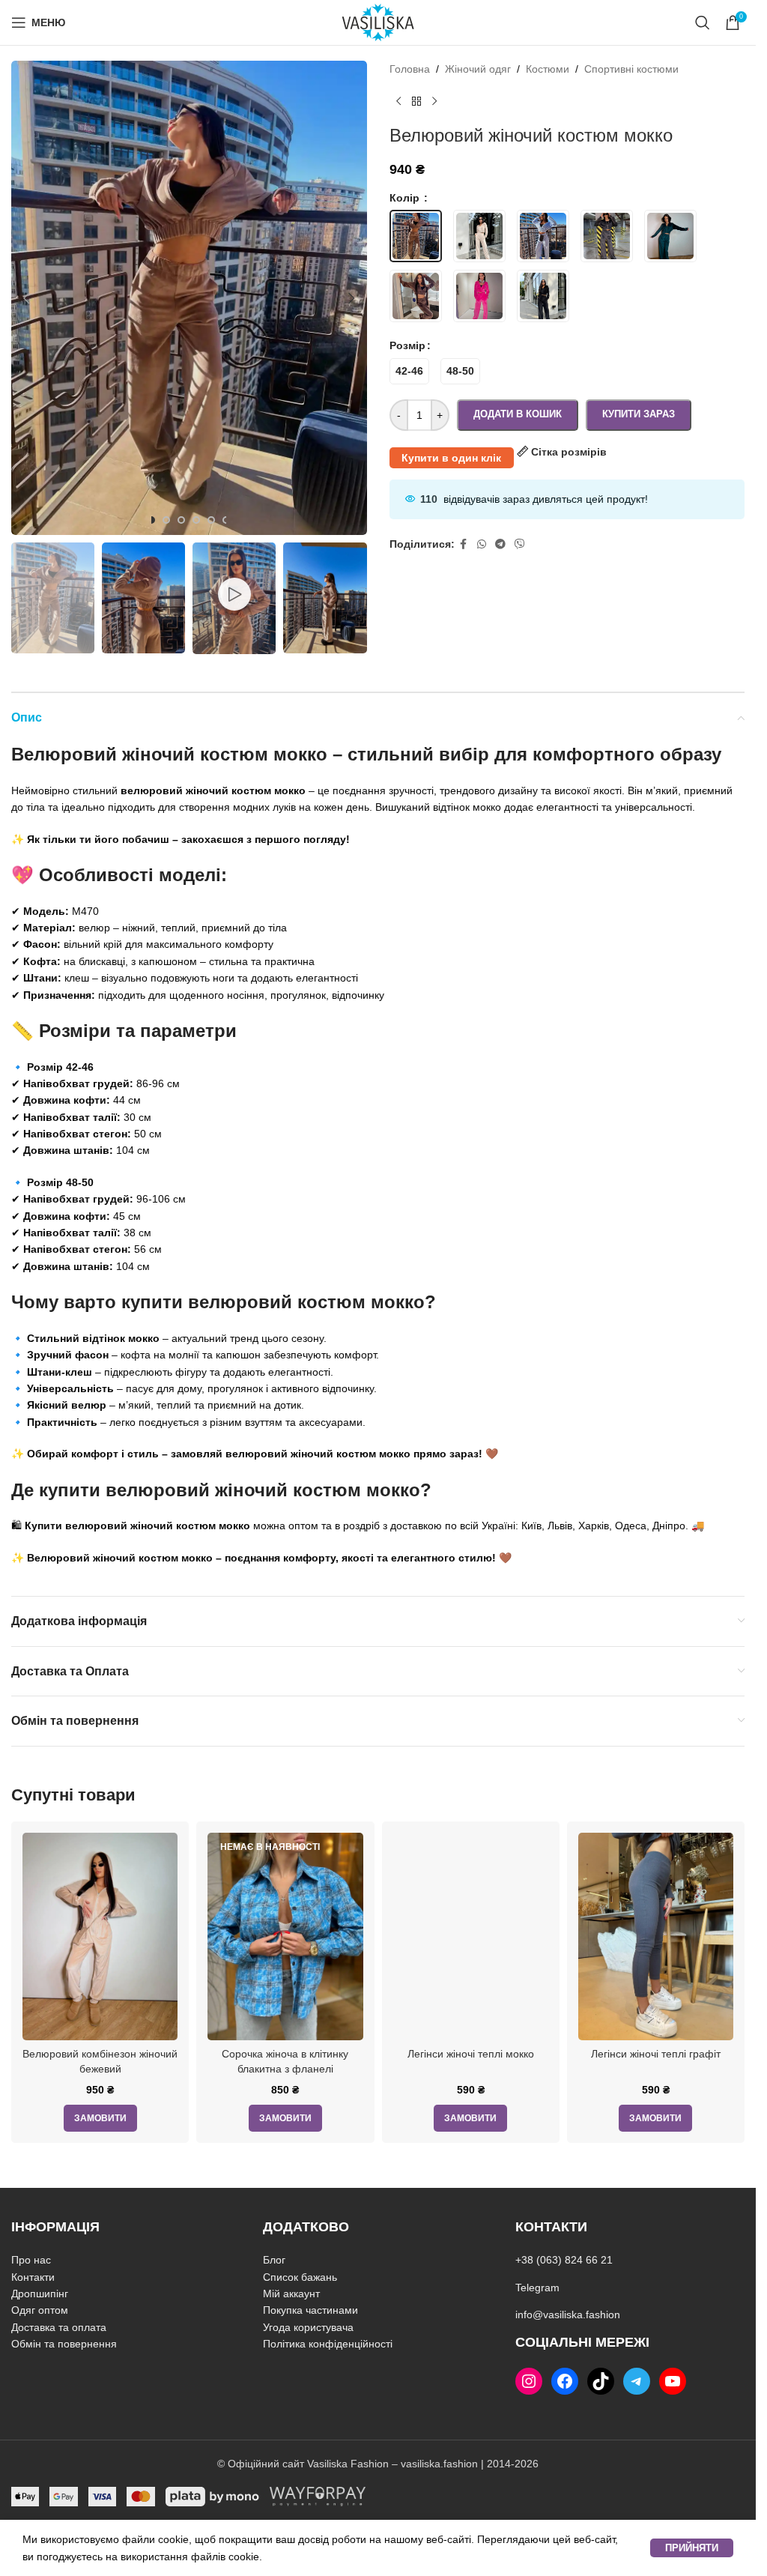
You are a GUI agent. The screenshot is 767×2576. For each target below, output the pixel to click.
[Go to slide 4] (196, 520)
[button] (26, 298)
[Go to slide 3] (181, 520)
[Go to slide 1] (151, 520)
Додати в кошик (518, 414)
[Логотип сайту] (378, 22)
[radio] (409, 371)
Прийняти (692, 2548)
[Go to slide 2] (166, 520)
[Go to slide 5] (211, 520)
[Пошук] (703, 22)
